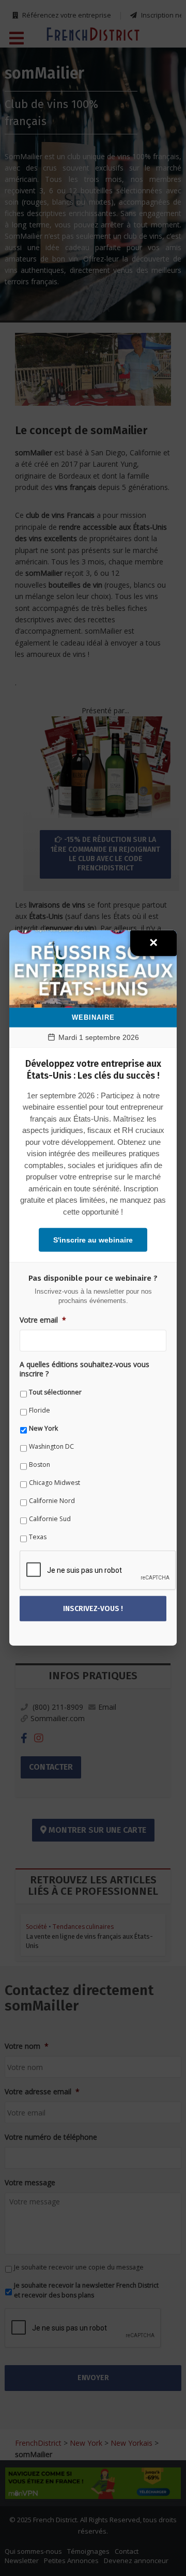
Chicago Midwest (55, 1483)
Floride (40, 1410)
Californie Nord (52, 1501)
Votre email (43, 1320)
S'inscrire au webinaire (93, 1240)
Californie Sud (50, 1519)
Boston (40, 1465)
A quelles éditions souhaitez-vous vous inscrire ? (84, 1369)
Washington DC (51, 1446)
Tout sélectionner (55, 1392)
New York (43, 1428)
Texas (38, 1537)
